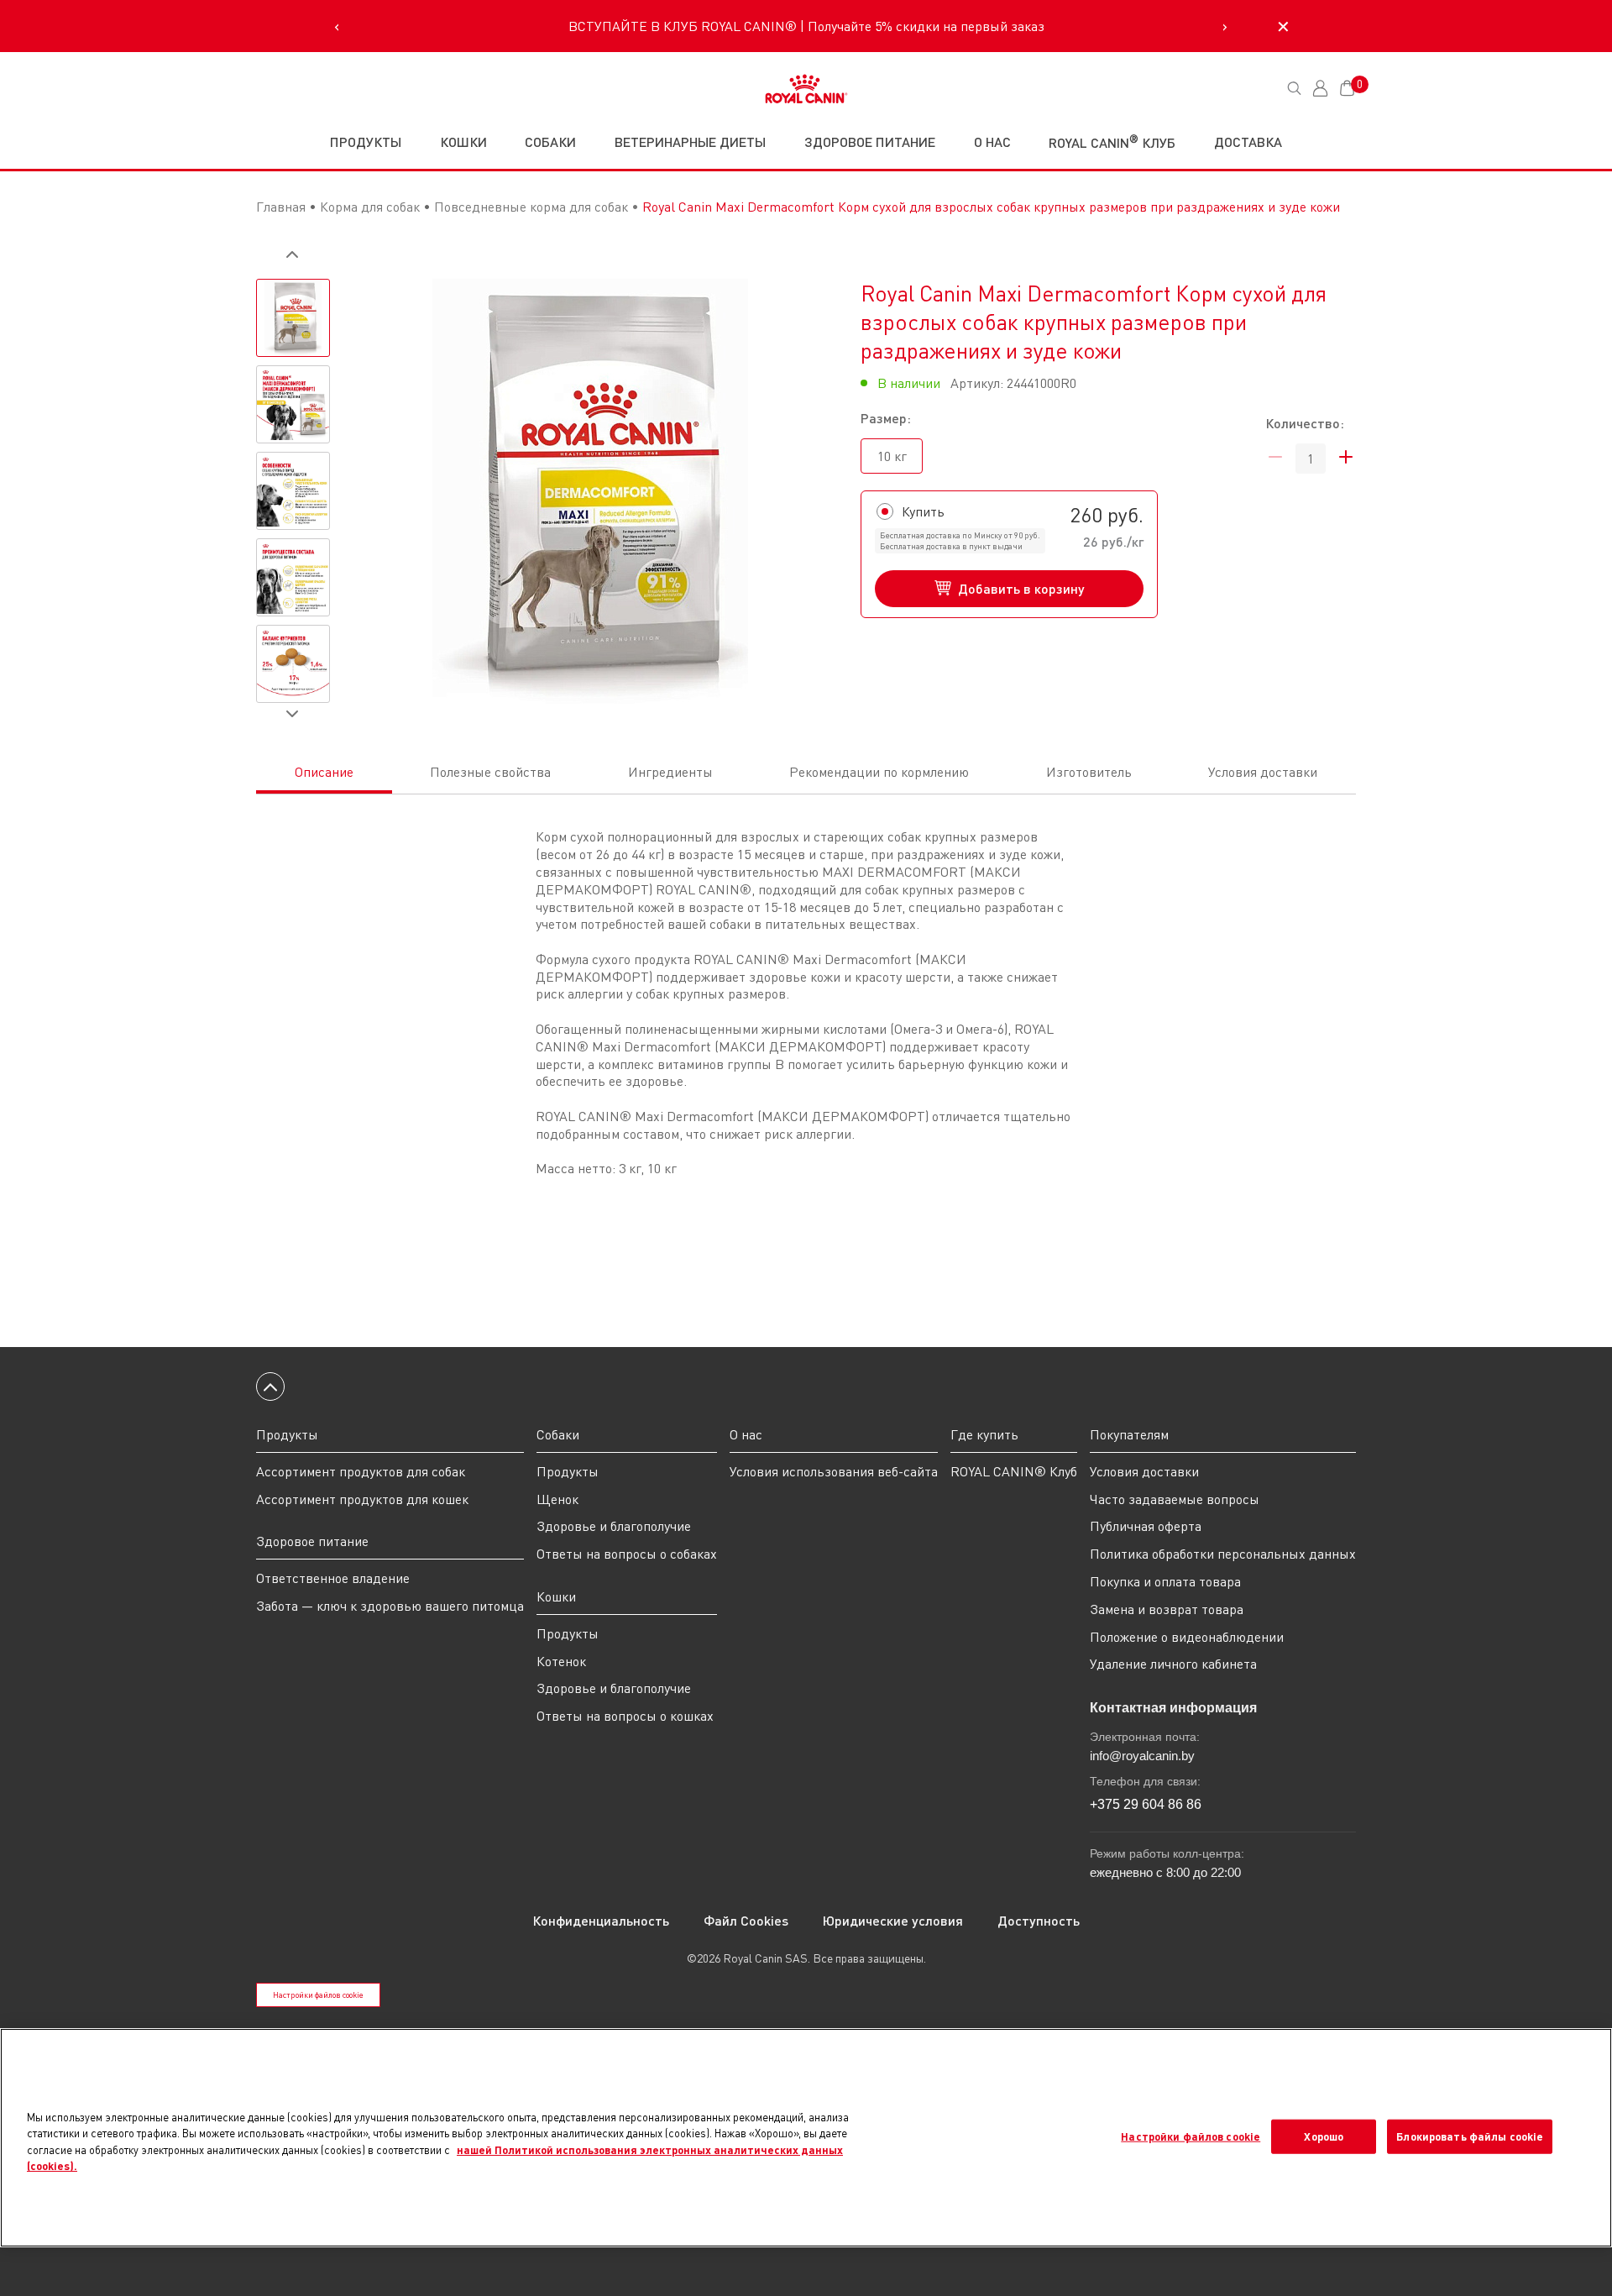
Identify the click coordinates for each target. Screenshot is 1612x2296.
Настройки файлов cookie (318, 1995)
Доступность (1039, 1920)
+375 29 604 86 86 (1146, 1804)
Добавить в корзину (1021, 588)
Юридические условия (893, 1920)
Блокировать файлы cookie (1470, 2136)
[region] (806, 2138)
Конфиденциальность (601, 1920)
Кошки (556, 1596)
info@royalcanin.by (1142, 1756)
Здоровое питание (312, 1541)
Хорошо (1324, 2136)
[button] (292, 254)
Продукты (366, 142)
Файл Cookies (746, 1920)
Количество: (1305, 423)
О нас (992, 142)
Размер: (886, 418)
